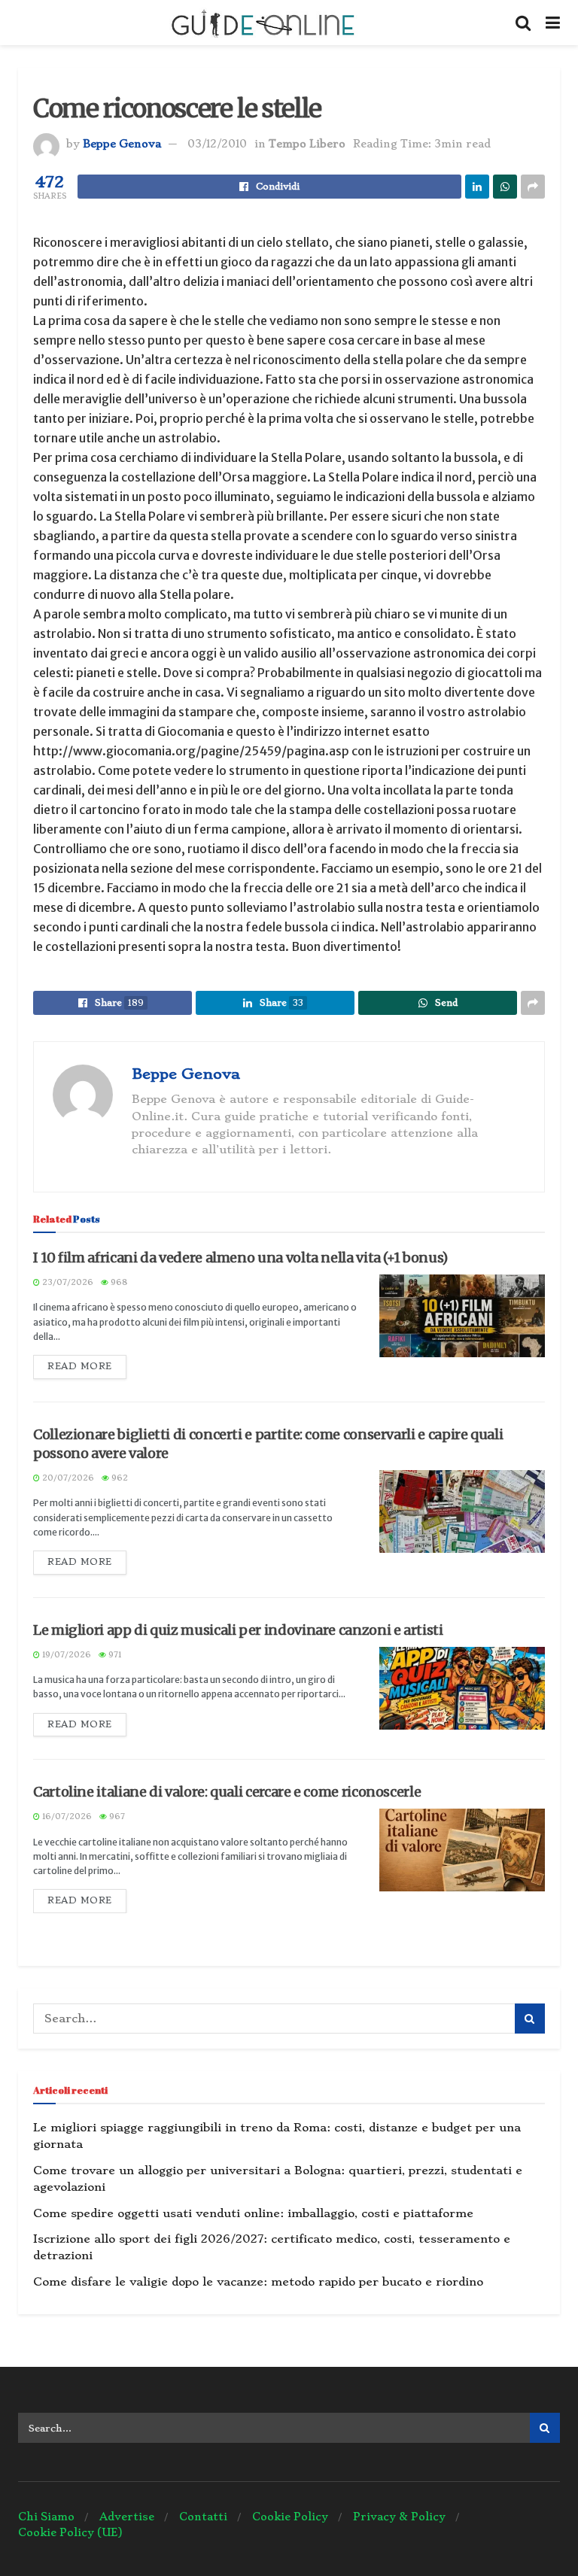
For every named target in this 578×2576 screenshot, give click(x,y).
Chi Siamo (46, 2517)
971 (114, 1655)
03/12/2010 (217, 144)
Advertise (127, 2517)
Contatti (203, 2517)
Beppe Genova (122, 144)
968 (118, 1282)
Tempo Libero (307, 144)
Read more (80, 1366)
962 (119, 1478)
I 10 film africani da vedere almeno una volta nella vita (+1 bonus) (240, 1258)
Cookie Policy (290, 2517)
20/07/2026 (67, 1478)
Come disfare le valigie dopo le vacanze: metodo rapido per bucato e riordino (258, 2282)
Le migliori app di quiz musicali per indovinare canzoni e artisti (238, 1630)
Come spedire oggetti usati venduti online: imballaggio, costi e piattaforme (253, 2213)
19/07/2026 (65, 1655)
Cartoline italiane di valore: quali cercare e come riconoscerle (227, 1792)
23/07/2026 (67, 1282)
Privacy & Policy (399, 2517)
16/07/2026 (66, 1817)
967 (116, 1817)
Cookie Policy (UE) (70, 2532)
